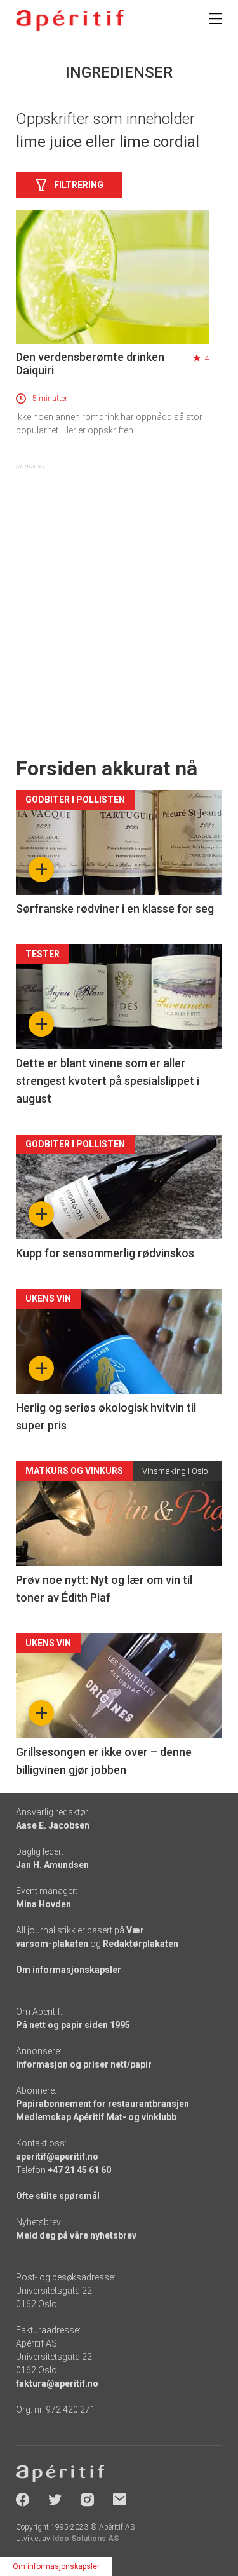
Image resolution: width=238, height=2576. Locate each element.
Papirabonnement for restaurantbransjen (102, 2104)
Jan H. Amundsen (52, 1865)
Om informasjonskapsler (69, 1970)
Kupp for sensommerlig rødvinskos (105, 1253)
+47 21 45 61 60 (79, 2170)
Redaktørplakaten (141, 1944)
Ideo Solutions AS (85, 2539)
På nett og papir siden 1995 (73, 2025)
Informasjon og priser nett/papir (84, 2064)
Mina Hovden (43, 1904)
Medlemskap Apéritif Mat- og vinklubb (96, 2117)
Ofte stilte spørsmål (58, 2196)
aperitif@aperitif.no (57, 2157)
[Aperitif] (70, 20)
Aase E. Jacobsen (53, 1825)
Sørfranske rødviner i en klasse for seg (115, 909)
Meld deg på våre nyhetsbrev (76, 2235)
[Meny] (216, 18)
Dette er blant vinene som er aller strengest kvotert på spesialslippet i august (108, 1081)
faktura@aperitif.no (57, 2383)
